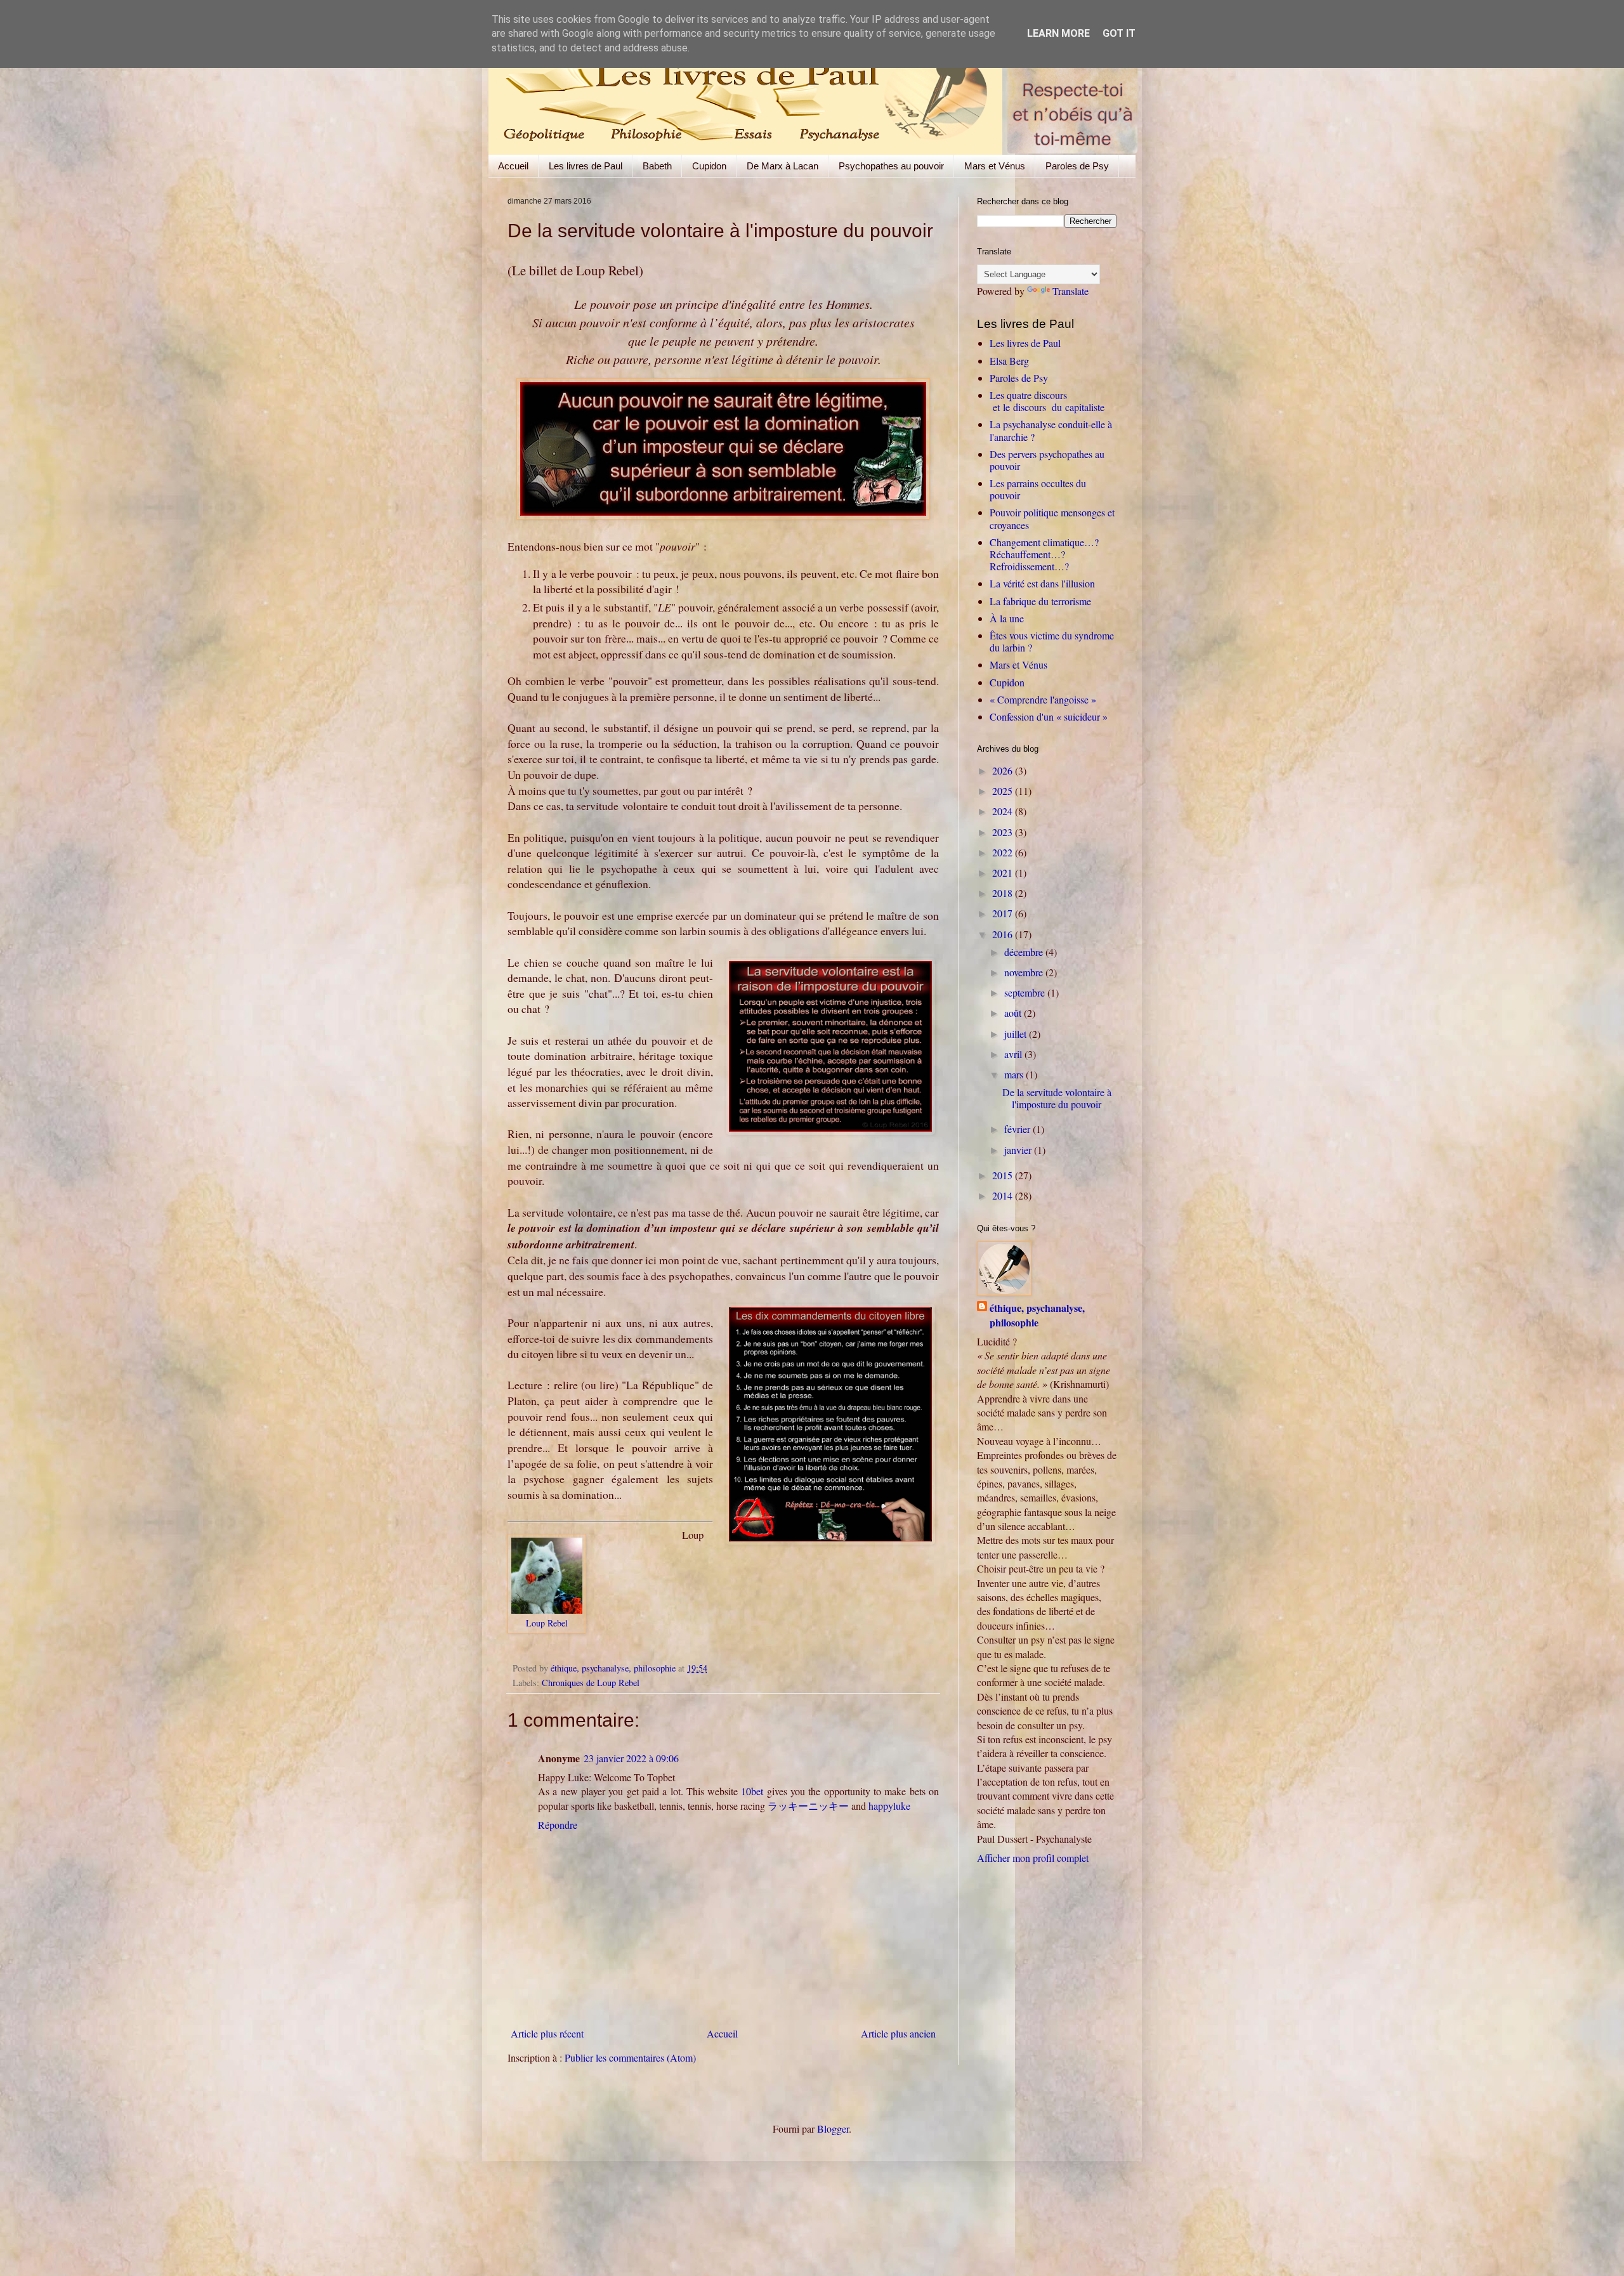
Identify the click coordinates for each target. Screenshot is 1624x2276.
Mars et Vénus (995, 166)
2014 (1004, 1195)
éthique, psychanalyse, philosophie (1037, 1315)
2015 (1004, 1175)
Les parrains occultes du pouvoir (1038, 489)
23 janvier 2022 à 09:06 (631, 1758)
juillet (1017, 1034)
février (1018, 1129)
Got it (1119, 33)
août (1014, 1013)
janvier (1019, 1150)
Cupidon (709, 166)
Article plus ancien (898, 2033)
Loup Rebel (547, 1623)
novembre (1025, 972)
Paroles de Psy (1077, 166)
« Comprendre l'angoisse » (1043, 699)
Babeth (657, 166)
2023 (1004, 832)
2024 (1004, 811)
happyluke (889, 1806)
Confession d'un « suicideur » (1049, 716)
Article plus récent (547, 2033)
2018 (1004, 893)
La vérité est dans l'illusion (1042, 583)
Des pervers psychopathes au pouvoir (1047, 460)
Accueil (513, 166)
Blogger (833, 2129)
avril (1014, 1054)
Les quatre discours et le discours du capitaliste (1047, 401)
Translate (1071, 291)
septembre (1026, 992)
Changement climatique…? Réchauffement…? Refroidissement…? (1044, 554)
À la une (1007, 618)
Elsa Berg (1009, 361)
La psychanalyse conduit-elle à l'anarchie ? (1051, 430)
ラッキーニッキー (808, 1806)
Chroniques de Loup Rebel (591, 1683)
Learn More (1058, 33)
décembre (1025, 952)
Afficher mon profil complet (1033, 1858)
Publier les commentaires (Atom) (630, 2057)
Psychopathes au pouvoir (891, 166)
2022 (1004, 852)
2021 (1004, 873)
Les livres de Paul (586, 166)
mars (1015, 1074)
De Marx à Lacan (783, 166)
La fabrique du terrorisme (1040, 601)
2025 (1004, 791)
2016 (1004, 934)
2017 (1004, 913)
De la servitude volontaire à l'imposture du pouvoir (1057, 1098)
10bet (752, 1791)
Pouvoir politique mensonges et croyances (1052, 518)
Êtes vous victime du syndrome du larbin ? (1052, 641)
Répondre (558, 1825)
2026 (1004, 770)
